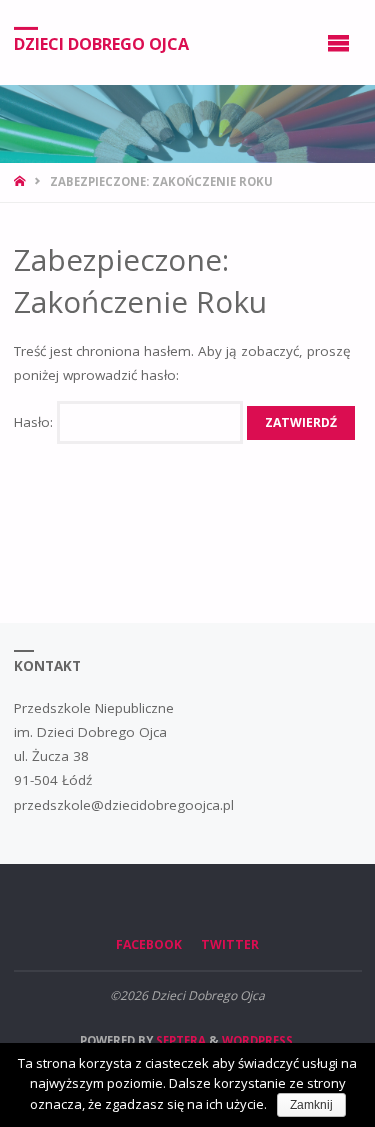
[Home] (21, 181)
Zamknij (311, 1105)
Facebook (149, 944)
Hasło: (35, 422)
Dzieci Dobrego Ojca (101, 43)
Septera (179, 1040)
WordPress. (259, 1040)
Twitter (230, 944)
